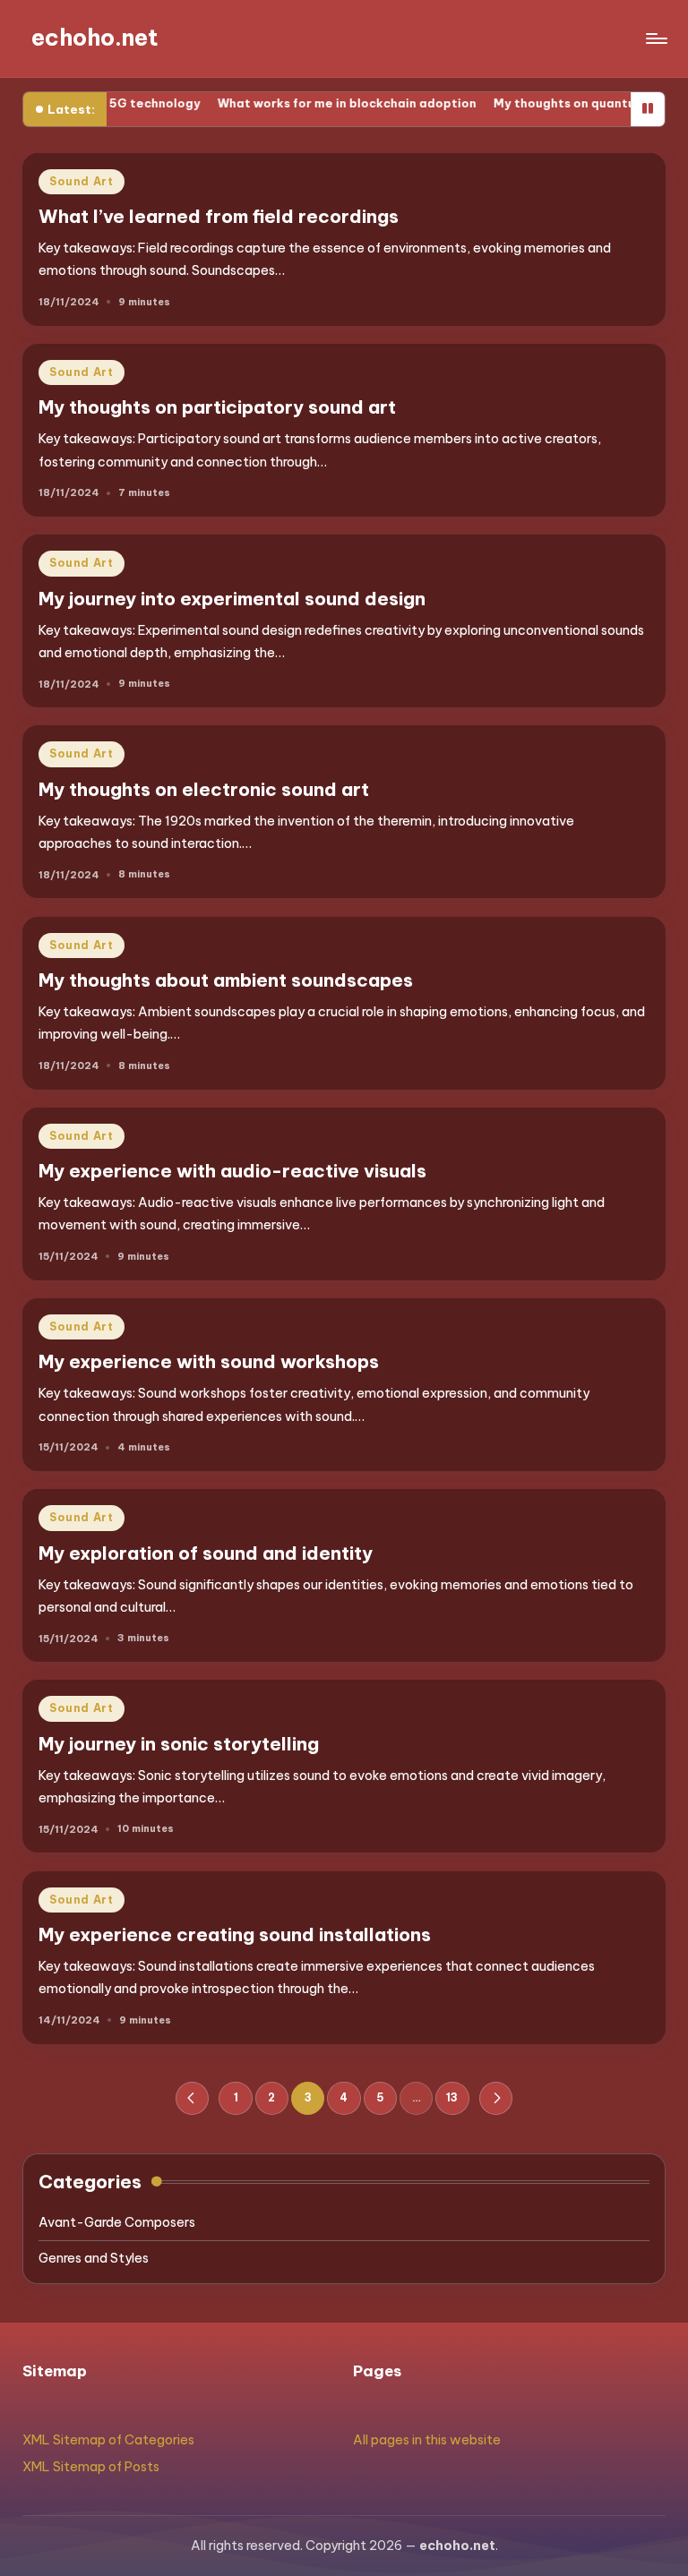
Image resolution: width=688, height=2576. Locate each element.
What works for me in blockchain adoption (302, 103)
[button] (192, 2098)
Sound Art (81, 181)
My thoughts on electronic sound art (204, 789)
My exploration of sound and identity (206, 1553)
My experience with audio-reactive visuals (232, 1171)
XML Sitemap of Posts (91, 2467)
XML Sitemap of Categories (108, 2440)
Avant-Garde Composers (117, 2222)
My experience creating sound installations (235, 1934)
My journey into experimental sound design (232, 599)
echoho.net (95, 38)
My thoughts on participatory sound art (217, 407)
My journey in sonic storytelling (179, 1744)
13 (452, 2097)
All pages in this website (427, 2440)
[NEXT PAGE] (496, 2098)
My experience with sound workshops (209, 1361)
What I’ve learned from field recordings (219, 216)
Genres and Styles (94, 2258)
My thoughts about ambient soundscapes (226, 980)
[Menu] (655, 39)
